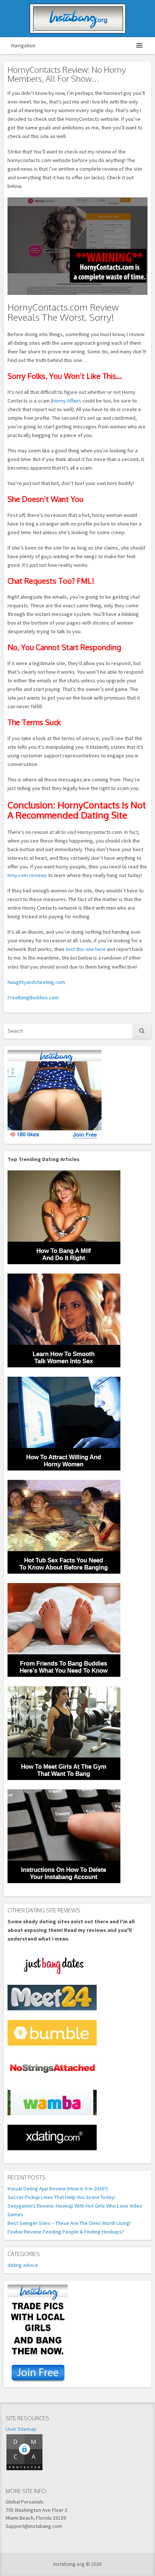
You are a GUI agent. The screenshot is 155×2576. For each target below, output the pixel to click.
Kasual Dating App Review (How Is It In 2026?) (58, 2188)
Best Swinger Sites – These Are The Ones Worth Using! (69, 2223)
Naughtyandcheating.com (36, 982)
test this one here (86, 949)
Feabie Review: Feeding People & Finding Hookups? (66, 2232)
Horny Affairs (67, 401)
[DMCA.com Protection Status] (24, 2469)
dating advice (23, 2265)
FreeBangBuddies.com (33, 997)
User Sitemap (21, 2429)
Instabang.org (78, 19)
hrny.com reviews (27, 875)
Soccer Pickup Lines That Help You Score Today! (61, 2197)
